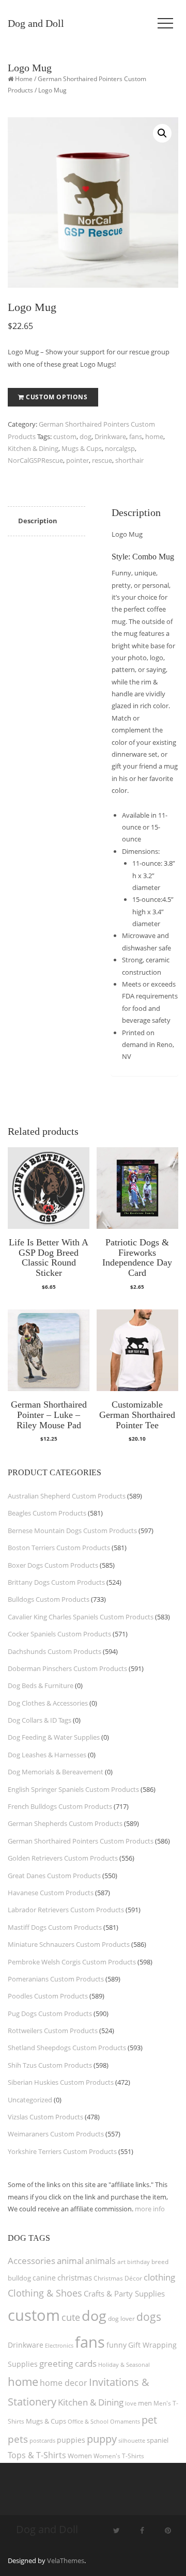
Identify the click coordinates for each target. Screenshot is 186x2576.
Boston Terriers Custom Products (59, 1548)
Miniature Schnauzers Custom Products (69, 1944)
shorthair (129, 460)
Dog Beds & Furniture (41, 1685)
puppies (71, 2440)
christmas (75, 2277)
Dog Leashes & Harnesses (47, 1755)
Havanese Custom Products (51, 1893)
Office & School (88, 2422)
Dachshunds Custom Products (55, 1651)
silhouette (132, 2440)
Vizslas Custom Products (45, 2117)
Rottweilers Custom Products (53, 2031)
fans (136, 436)
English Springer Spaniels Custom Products (73, 1789)
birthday (138, 2262)
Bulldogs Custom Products (49, 1599)
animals (100, 2261)
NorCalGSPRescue (35, 460)
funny (117, 2345)
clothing (159, 2277)
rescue (102, 460)
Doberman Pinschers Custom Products (67, 1668)
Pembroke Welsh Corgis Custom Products (72, 1962)
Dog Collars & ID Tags (40, 1720)
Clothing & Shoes (45, 2293)
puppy (102, 2439)
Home (24, 79)
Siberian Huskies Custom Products (61, 2082)
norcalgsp (120, 448)
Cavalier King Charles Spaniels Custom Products (81, 1617)
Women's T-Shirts (119, 2456)
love (131, 2403)
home (154, 436)
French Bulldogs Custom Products (60, 1806)
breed (160, 2262)
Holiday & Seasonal (124, 2364)
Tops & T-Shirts (37, 2455)
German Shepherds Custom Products (65, 1823)
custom (65, 436)
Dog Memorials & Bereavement (56, 1772)
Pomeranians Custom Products (56, 1979)
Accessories (32, 2261)
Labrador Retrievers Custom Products (66, 1910)
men (145, 2403)
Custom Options (57, 397)
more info (150, 2209)
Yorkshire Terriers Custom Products (62, 2151)
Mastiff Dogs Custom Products (55, 1927)
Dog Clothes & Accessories (48, 1703)
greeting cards (68, 2363)
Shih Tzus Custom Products (50, 2065)
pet (149, 2420)
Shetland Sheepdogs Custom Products (67, 2048)
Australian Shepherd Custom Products (67, 1496)
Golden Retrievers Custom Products (63, 1858)
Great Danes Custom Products (54, 1876)
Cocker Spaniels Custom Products (59, 1634)
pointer (78, 460)
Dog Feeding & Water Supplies (54, 1737)
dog (86, 436)
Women (80, 2456)
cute (71, 2317)
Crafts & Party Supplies (124, 2293)
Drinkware (110, 436)
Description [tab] (38, 521)
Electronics (59, 2345)
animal (70, 2261)
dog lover (121, 2319)
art (121, 2262)
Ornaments (125, 2421)
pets (18, 2439)
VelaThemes (66, 2561)
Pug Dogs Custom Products (50, 2013)
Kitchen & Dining (33, 448)
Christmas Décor (118, 2278)
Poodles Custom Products (48, 1996)
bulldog (19, 2278)
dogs (149, 2316)
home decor (64, 2383)
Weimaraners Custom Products (56, 2134)
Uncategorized (30, 2100)
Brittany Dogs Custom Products (56, 1582)
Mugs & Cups (82, 448)
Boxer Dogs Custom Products (53, 1565)
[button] (162, 133)
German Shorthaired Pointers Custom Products (81, 1841)
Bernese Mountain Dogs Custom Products (72, 1531)
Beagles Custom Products (47, 1513)
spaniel (158, 2440)
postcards (42, 2440)
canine (44, 2278)
